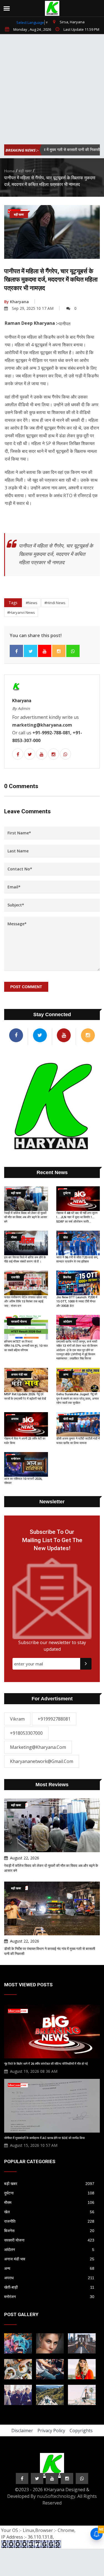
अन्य (49, 2268)
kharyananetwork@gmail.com (42, 1761)
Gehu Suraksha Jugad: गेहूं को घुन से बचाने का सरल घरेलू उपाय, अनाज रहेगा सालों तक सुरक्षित (78, 1399)
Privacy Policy (51, 2431)
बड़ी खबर (25, 171)
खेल (49, 2212)
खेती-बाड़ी (49, 2287)
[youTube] (45, 651)
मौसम (49, 2202)
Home (9, 171)
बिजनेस (49, 2231)
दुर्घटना (49, 2193)
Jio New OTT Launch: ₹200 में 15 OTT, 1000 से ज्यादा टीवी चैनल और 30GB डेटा (77, 1302)
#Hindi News (55, 603)
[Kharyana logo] (52, 8)
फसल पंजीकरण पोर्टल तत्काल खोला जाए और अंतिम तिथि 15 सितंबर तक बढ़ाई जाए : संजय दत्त (26, 1302)
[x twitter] (31, 651)
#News (32, 603)
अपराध (49, 2278)
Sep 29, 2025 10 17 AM (33, 308)
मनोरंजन (49, 2297)
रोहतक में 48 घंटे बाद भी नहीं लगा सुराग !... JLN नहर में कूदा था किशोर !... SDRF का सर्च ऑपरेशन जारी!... (77, 1217)
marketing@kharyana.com (38, 1747)
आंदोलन (49, 2250)
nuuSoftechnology (56, 2496)
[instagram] (59, 651)
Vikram (17, 1719)
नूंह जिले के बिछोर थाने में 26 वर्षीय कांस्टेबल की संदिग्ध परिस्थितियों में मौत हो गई (46, 2064)
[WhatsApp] (73, 651)
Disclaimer (22, 2431)
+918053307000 (26, 1733)
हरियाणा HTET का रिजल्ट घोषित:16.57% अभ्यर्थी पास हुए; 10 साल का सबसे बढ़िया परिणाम (26, 1346)
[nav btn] (7, 8)
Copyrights (81, 2431)
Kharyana (17, 302)
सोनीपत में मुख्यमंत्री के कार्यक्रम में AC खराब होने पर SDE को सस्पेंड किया (44, 2138)
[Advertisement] (52, 90)
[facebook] (16, 651)
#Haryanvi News (21, 612)
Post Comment (26, 987)
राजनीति (49, 2221)
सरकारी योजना (49, 2240)
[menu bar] (100, 4)
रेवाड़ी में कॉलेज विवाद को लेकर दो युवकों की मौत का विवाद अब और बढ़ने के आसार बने (26, 1217)
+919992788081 (54, 1719)
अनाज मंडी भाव (49, 2259)
